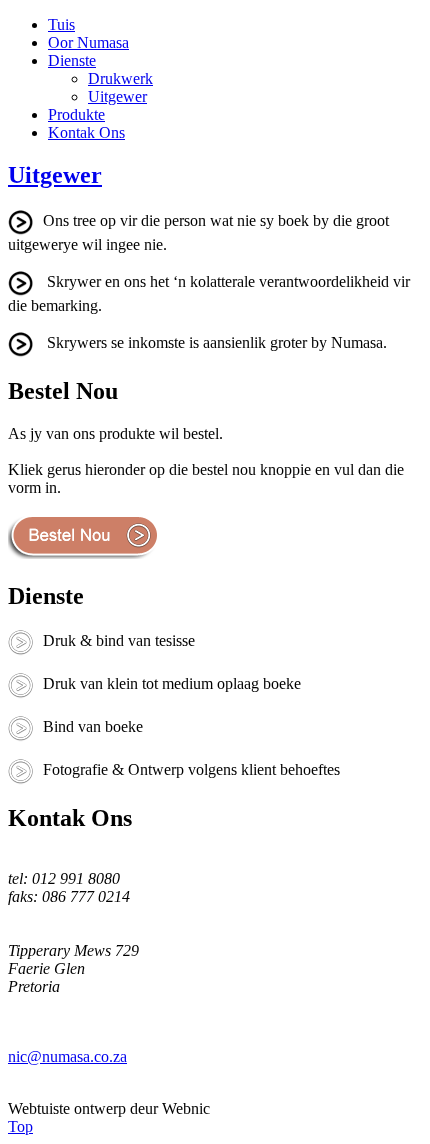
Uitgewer (117, 96)
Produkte (76, 114)
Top (20, 1126)
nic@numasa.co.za (67, 1056)
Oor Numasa (88, 42)
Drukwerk (120, 78)
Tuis (61, 24)
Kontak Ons (86, 132)
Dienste (72, 60)
